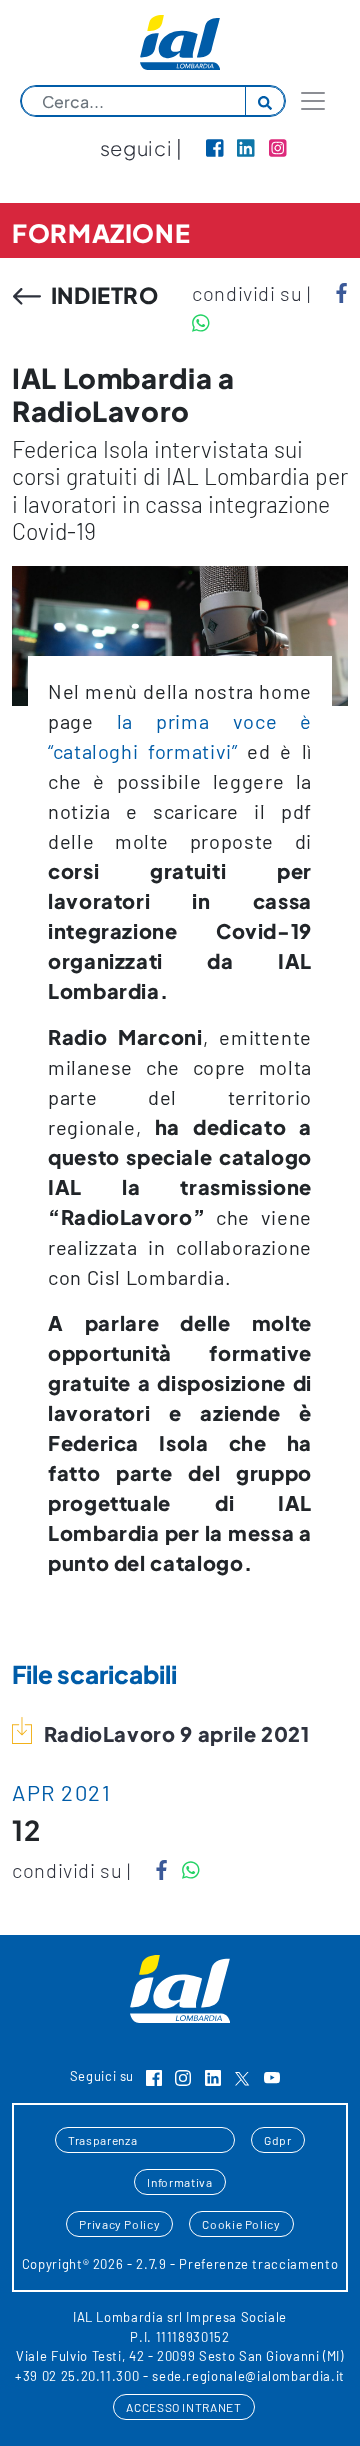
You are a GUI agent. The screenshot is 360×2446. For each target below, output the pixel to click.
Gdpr (278, 2140)
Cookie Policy (241, 2224)
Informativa (179, 2182)
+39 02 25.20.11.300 (77, 2376)
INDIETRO (102, 295)
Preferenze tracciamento (258, 2264)
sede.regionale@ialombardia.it (248, 2376)
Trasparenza (102, 2140)
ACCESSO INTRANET (183, 2407)
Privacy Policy (119, 2224)
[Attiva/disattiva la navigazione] (313, 101)
